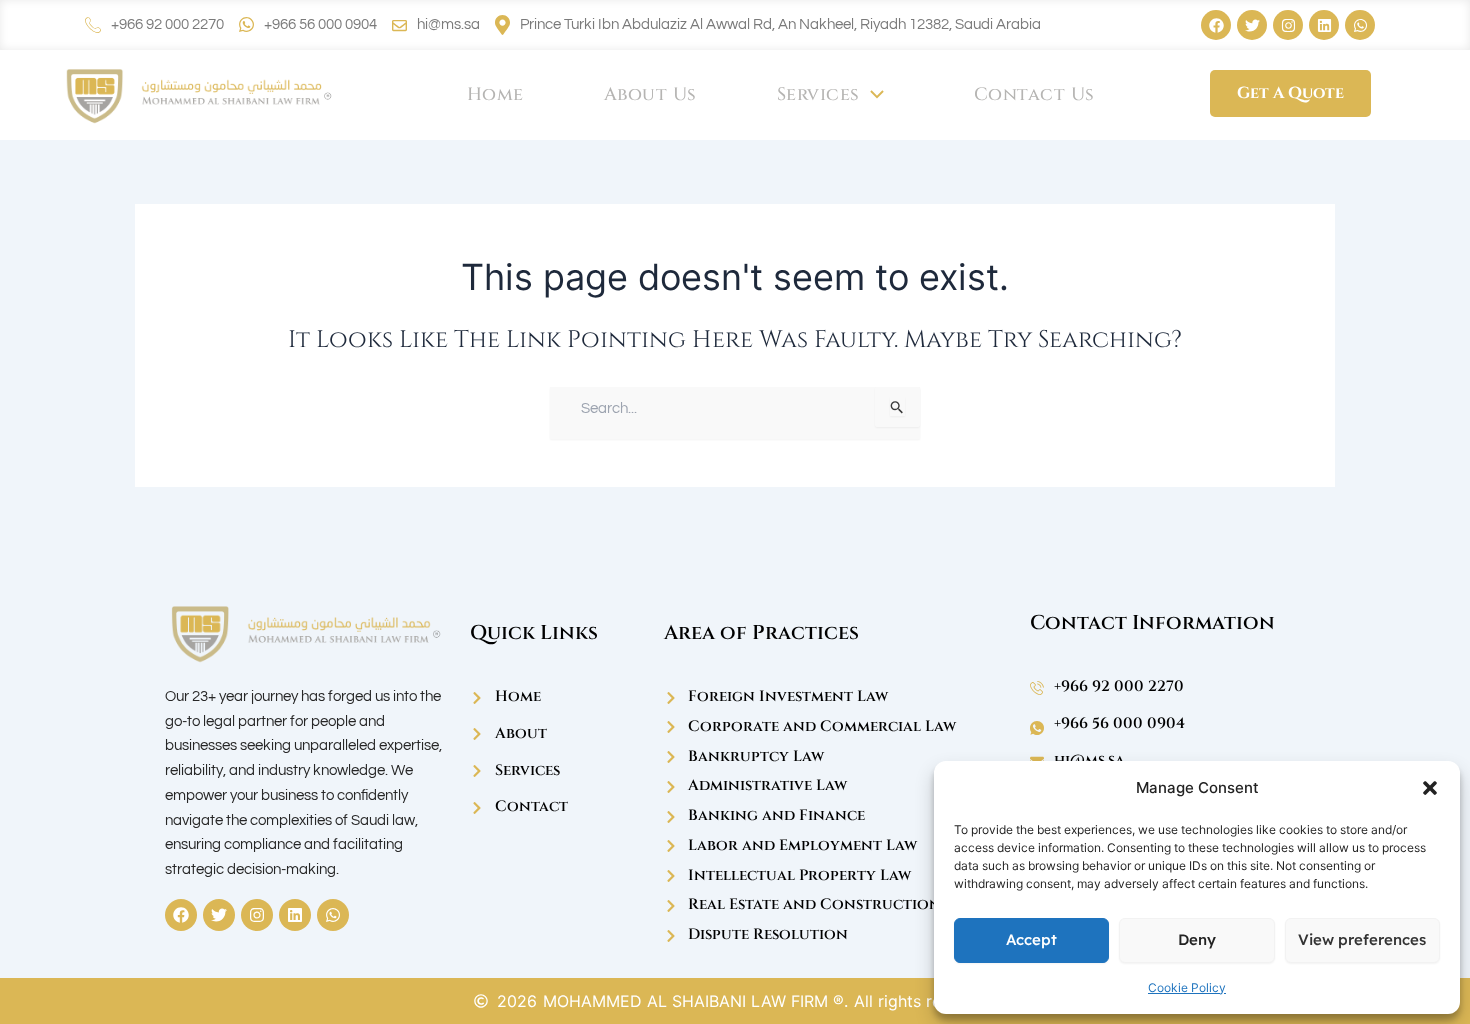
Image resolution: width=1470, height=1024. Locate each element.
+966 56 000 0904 (320, 24)
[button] (1430, 788)
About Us (650, 94)
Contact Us (1034, 94)
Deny (1197, 939)
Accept (1031, 939)
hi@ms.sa (448, 24)
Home (495, 94)
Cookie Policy (1187, 987)
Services (818, 94)
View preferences (1362, 939)
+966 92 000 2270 (167, 24)
